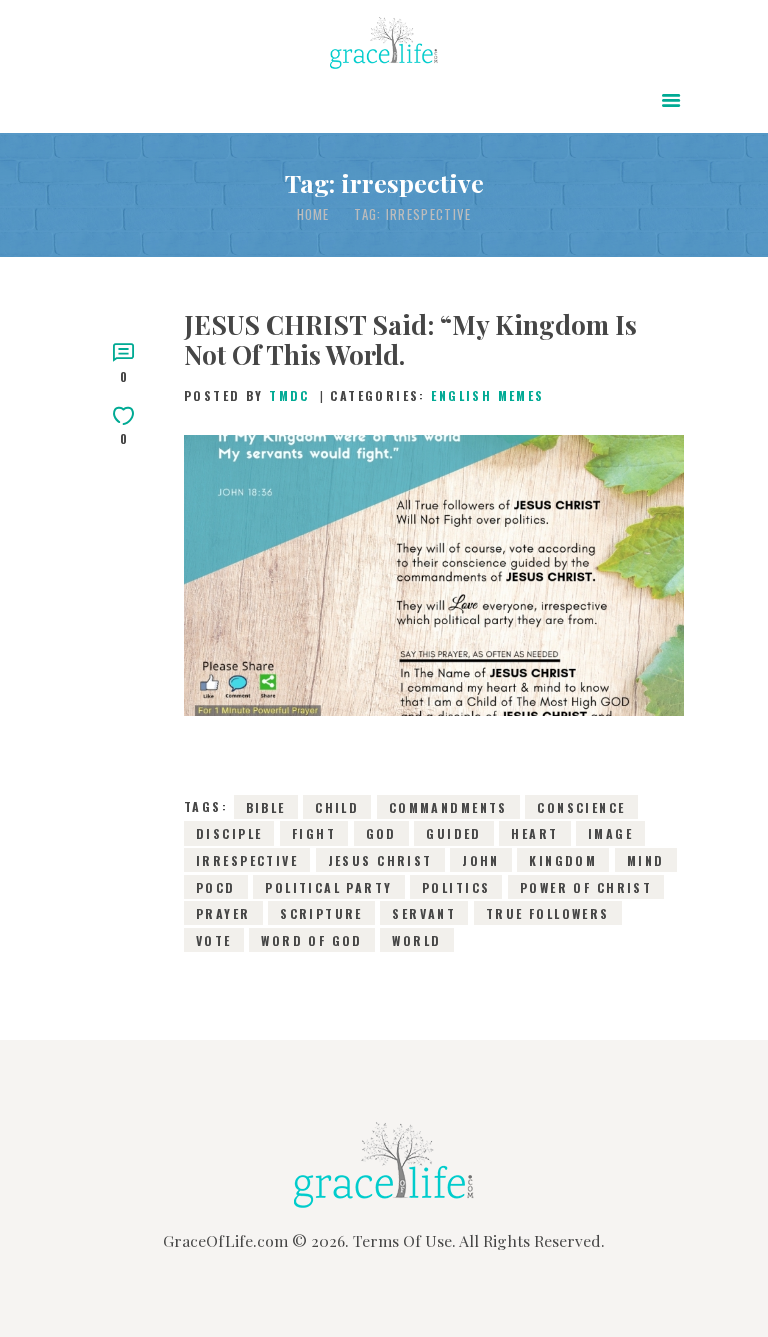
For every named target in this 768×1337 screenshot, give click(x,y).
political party (328, 886)
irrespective (247, 860)
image (610, 833)
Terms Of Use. (404, 1240)
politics (456, 886)
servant (424, 913)
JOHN (481, 860)
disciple (229, 833)
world (416, 939)
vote (214, 939)
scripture (321, 913)
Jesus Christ (380, 860)
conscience (581, 806)
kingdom (563, 860)
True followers (548, 913)
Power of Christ (586, 886)
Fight (314, 833)
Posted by (247, 395)
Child (337, 806)
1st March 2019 (324, 612)
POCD (216, 886)
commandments (448, 806)
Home (313, 214)
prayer (223, 913)
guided (454, 833)
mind (646, 860)
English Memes (487, 395)
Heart (534, 833)
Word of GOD (312, 939)
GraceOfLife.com (225, 1240)
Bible (266, 806)
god (381, 833)
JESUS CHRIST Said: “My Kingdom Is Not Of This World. (410, 340)
